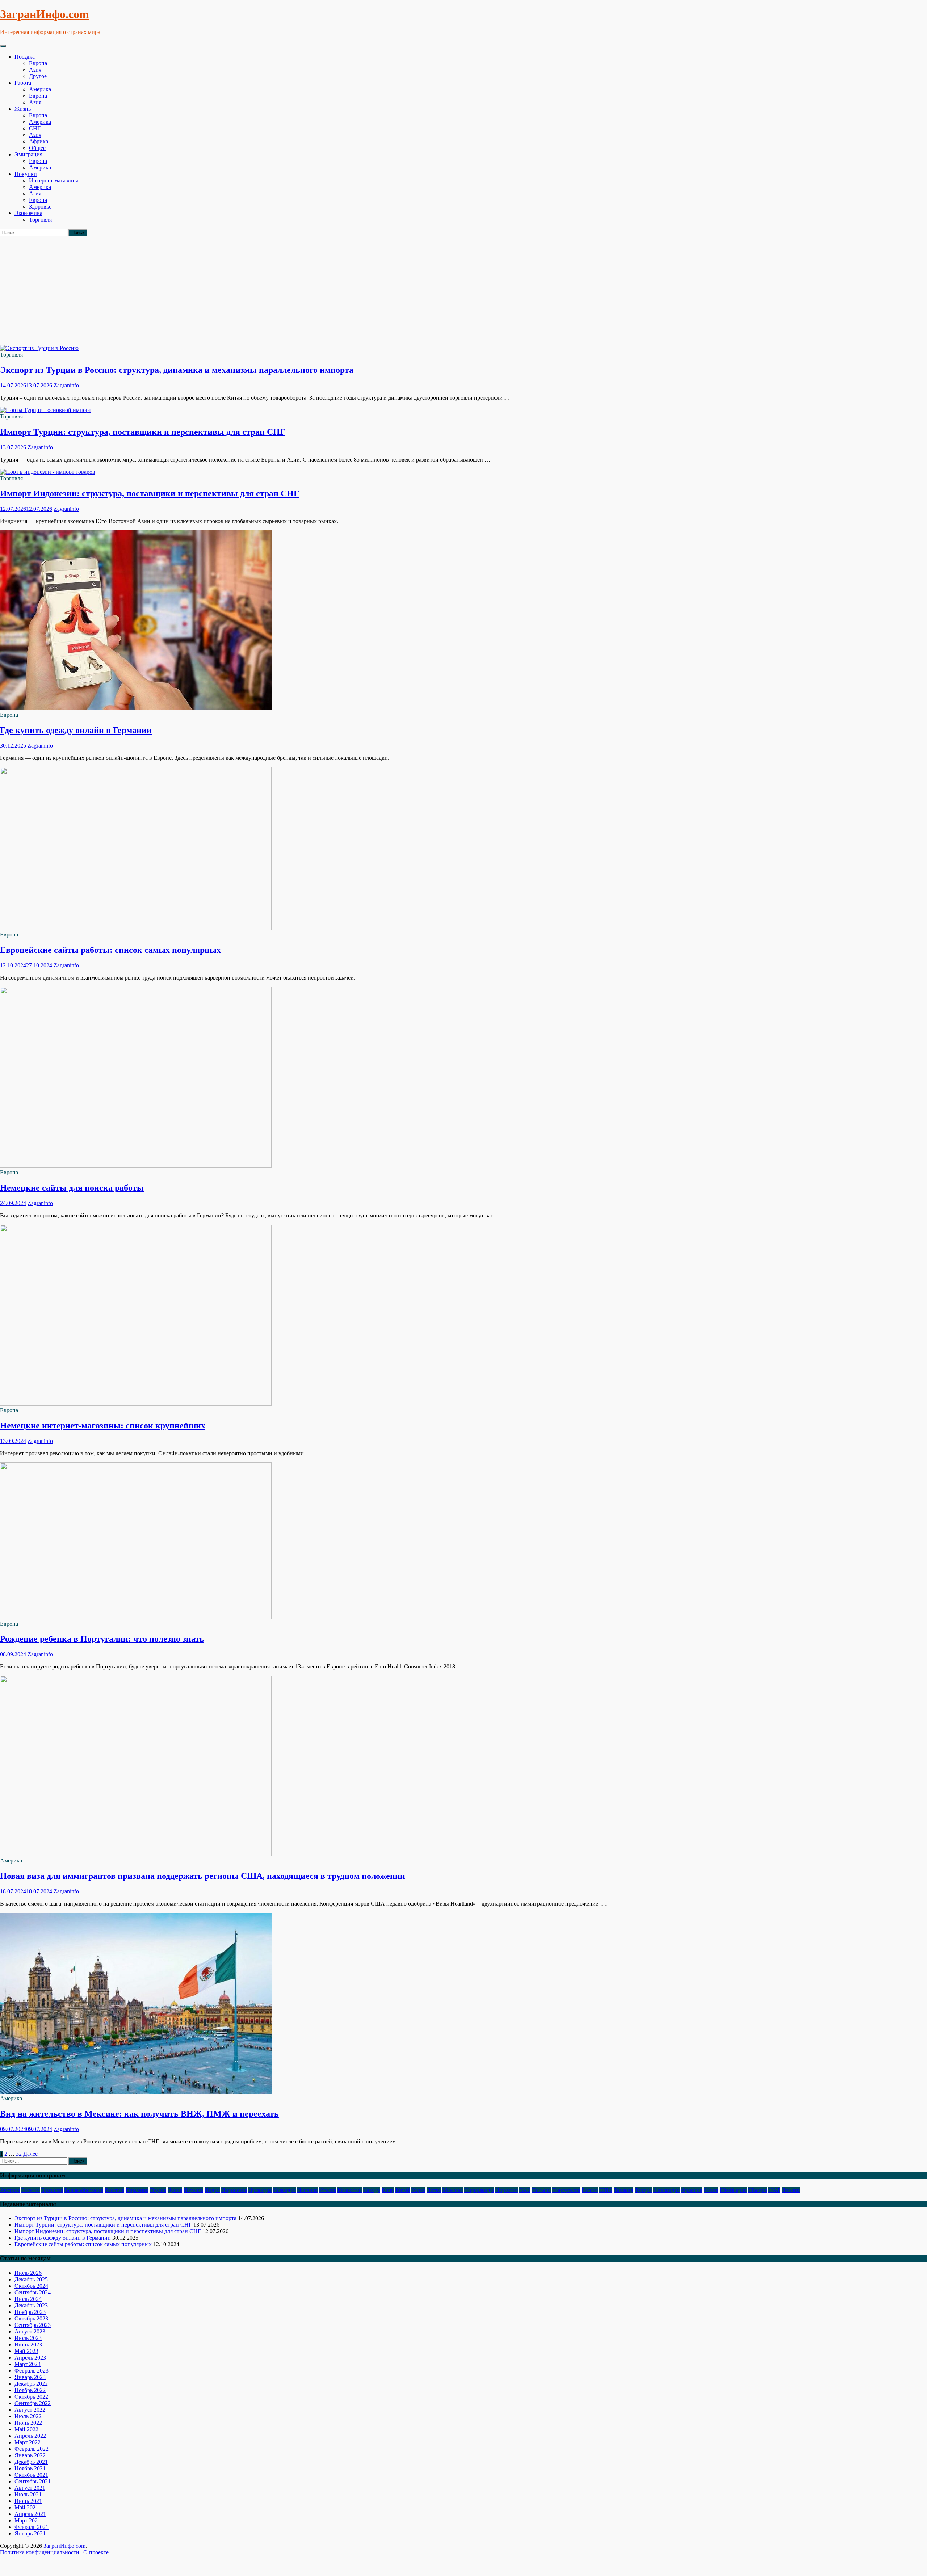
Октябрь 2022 (31, 2397)
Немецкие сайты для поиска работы (72, 1188)
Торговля (40, 220)
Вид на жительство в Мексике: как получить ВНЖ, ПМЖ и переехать (139, 2114)
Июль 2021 (28, 2494)
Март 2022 (28, 2442)
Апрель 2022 (30, 2436)
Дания (175, 2190)
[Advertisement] (463, 291)
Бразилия (52, 2190)
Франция (692, 2190)
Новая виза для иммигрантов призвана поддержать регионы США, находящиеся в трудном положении (203, 1876)
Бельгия (31, 2190)
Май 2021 (26, 2507)
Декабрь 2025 (31, 2279)
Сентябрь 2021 (33, 2481)
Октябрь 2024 (31, 2286)
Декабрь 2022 (31, 2384)
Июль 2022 (28, 2416)
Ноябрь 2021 (30, 2468)
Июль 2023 (28, 2338)
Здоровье (40, 207)
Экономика (28, 213)
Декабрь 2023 (31, 2305)
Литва (434, 2190)
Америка (40, 89)
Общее (37, 148)
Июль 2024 (28, 2299)
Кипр (388, 2190)
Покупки (26, 174)
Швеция (758, 2190)
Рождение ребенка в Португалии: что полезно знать (102, 1639)
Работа (23, 83)
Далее (30, 2154)
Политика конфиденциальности (40, 2552)
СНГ (35, 128)
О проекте (96, 2552)
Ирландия (260, 2190)
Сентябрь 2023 (33, 2325)
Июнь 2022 (28, 2423)
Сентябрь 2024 (33, 2292)
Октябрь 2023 (31, 2318)
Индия (212, 2190)
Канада (372, 2190)
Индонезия (234, 2190)
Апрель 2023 (30, 2358)
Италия (328, 2190)
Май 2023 (26, 2351)
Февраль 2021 (32, 2527)
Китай (403, 2190)
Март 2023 (28, 2364)
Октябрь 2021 (31, 2475)
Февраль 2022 (32, 2449)
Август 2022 (30, 2410)
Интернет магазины (54, 180)
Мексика (453, 2190)
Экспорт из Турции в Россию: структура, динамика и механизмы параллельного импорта (177, 370)
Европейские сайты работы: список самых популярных (110, 950)
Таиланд (624, 2190)
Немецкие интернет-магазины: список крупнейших (103, 1426)
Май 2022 (26, 2429)
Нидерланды (479, 2190)
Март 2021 (28, 2520)
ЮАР (774, 2190)
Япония (791, 2190)
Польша (541, 2190)
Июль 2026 (28, 2273)
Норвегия (507, 2190)
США (606, 2190)
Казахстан (350, 2190)
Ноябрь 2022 (30, 2390)
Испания (307, 2190)
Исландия (284, 2190)
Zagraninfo (66, 385)
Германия (137, 2190)
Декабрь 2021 (31, 2462)
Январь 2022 (30, 2455)
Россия (590, 2190)
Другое (38, 76)
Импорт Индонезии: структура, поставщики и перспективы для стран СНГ (150, 493)
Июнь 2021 (28, 2501)
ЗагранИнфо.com (45, 14)
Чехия (711, 2190)
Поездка (25, 57)
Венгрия (114, 2190)
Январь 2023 (30, 2377)
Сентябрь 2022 (33, 2403)
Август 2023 (30, 2331)
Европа (38, 63)
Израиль (193, 2190)
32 (19, 2154)
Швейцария (733, 2190)
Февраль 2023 (32, 2371)
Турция (643, 2190)
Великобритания (84, 2190)
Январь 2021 (30, 2533)
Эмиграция (28, 154)
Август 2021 (30, 2488)
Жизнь (23, 109)
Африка (39, 141)
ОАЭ (525, 2190)
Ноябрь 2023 (30, 2312)
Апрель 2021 (30, 2514)
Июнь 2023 (28, 2345)
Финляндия (666, 2190)
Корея (418, 2190)
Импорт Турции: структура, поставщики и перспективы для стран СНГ (143, 432)
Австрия (10, 2190)
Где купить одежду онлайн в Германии (76, 730)
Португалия (566, 2190)
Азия (35, 70)
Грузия (158, 2190)
